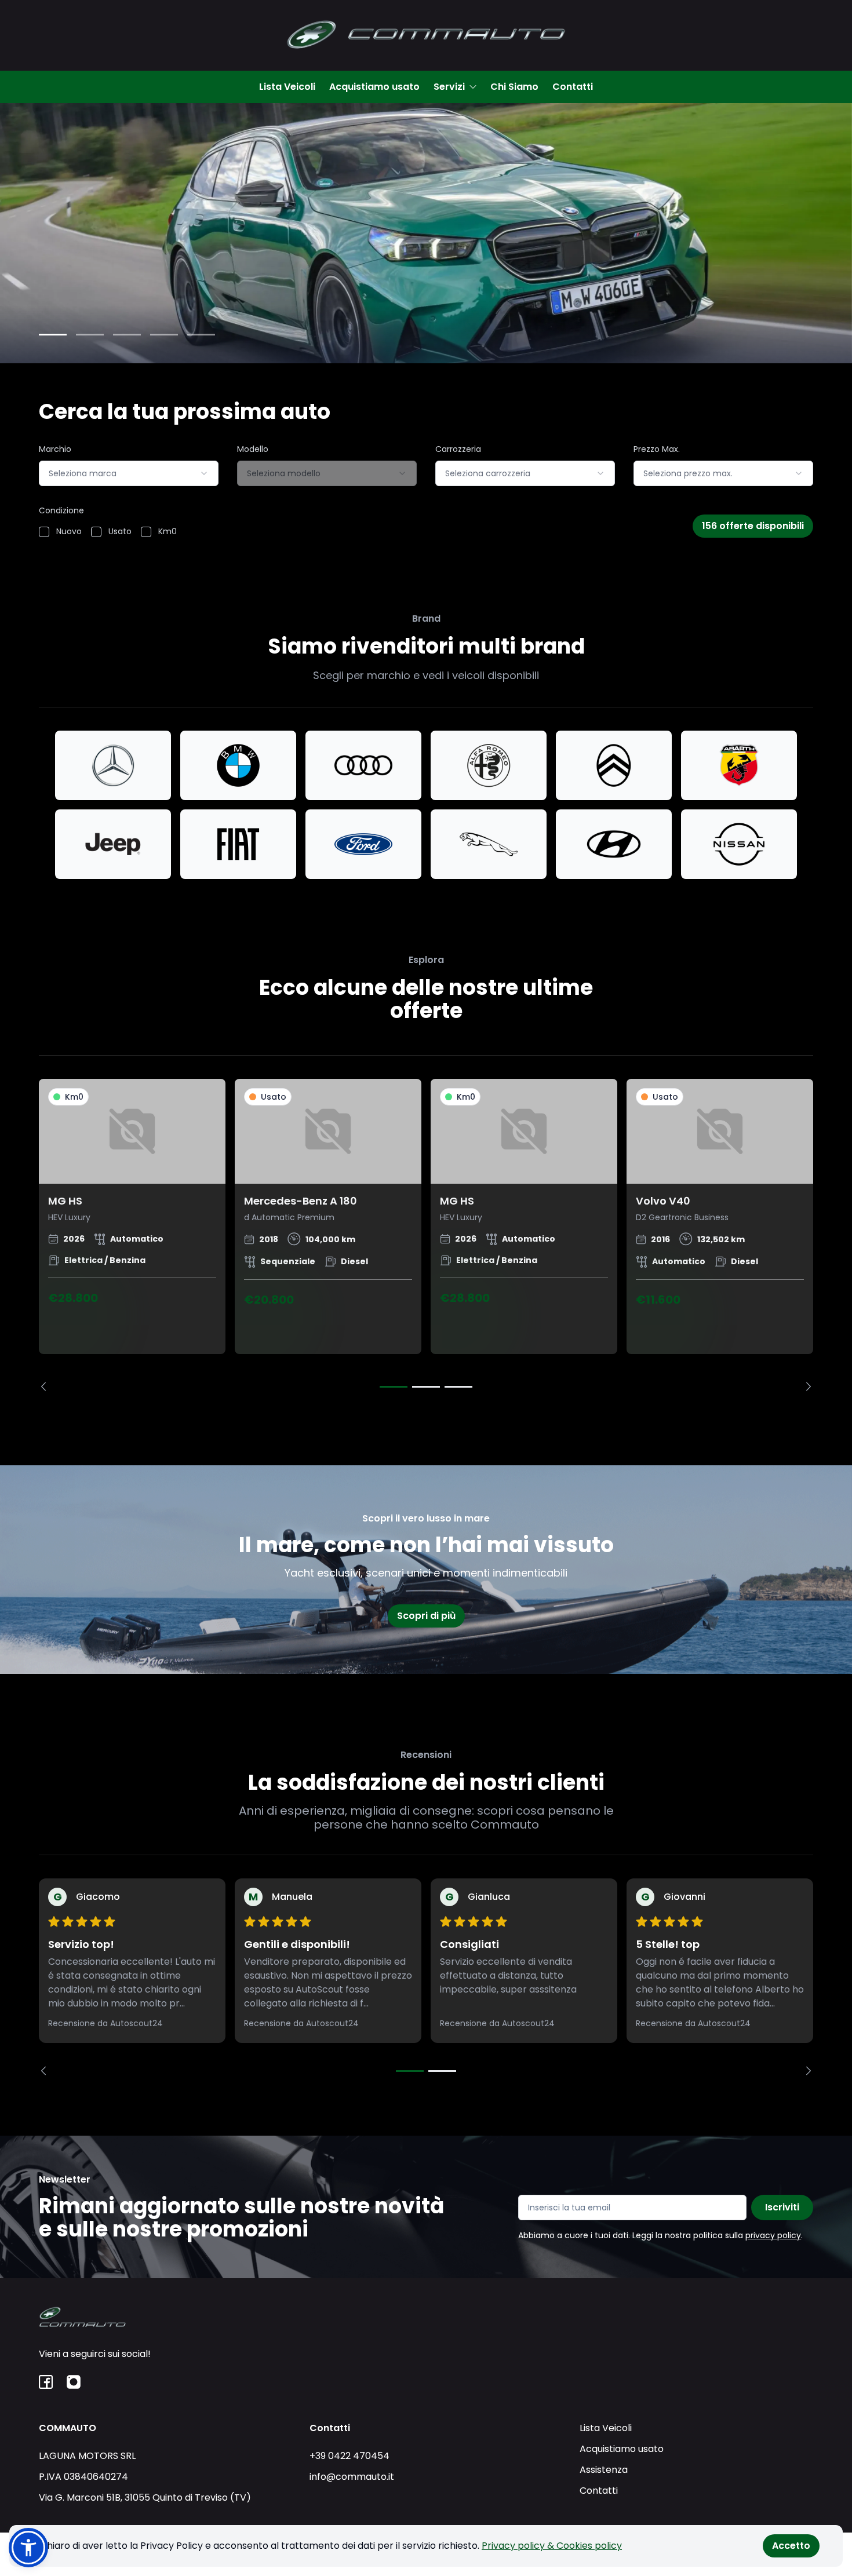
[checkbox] (44, 532)
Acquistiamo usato (374, 87)
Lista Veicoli (287, 87)
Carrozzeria (458, 449)
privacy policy (773, 2235)
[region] (426, 1235)
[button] (28, 2548)
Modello (253, 449)
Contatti (573, 87)
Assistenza (604, 2470)
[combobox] (129, 473)
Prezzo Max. (657, 449)
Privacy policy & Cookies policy (552, 2546)
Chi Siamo (514, 87)
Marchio (55, 449)
